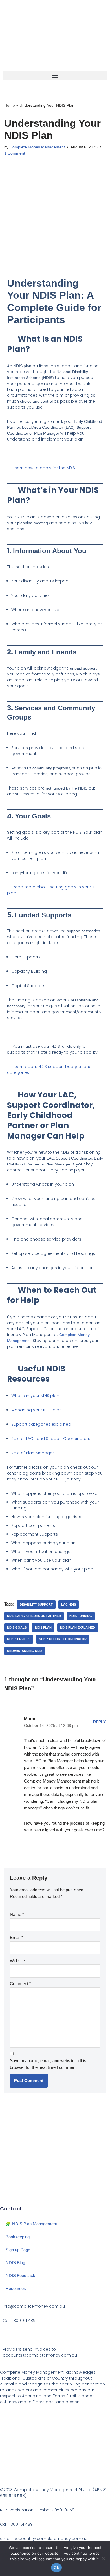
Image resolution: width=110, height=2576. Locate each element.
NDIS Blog (15, 2263)
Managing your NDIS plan (37, 1410)
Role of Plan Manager (33, 1453)
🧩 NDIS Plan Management (31, 2224)
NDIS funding (81, 1616)
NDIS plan (43, 1627)
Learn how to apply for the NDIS (43, 468)
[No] (103, 2558)
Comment (20, 1984)
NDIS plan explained (78, 1627)
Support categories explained (41, 1424)
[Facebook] (7, 2197)
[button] (55, 75)
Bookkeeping (18, 2237)
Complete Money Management (37, 147)
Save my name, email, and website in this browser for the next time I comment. (48, 2064)
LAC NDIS (69, 1604)
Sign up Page (18, 2250)
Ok (56, 2568)
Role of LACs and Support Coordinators (51, 1439)
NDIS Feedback (20, 2275)
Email (16, 1937)
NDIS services (19, 1639)
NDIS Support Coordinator (63, 1639)
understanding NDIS (25, 1651)
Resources (16, 2288)
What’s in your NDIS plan (35, 1396)
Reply (99, 1722)
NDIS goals (17, 1627)
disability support (36, 1604)
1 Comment (15, 153)
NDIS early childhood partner (34, 1616)
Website (17, 1961)
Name (17, 1914)
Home (10, 105)
